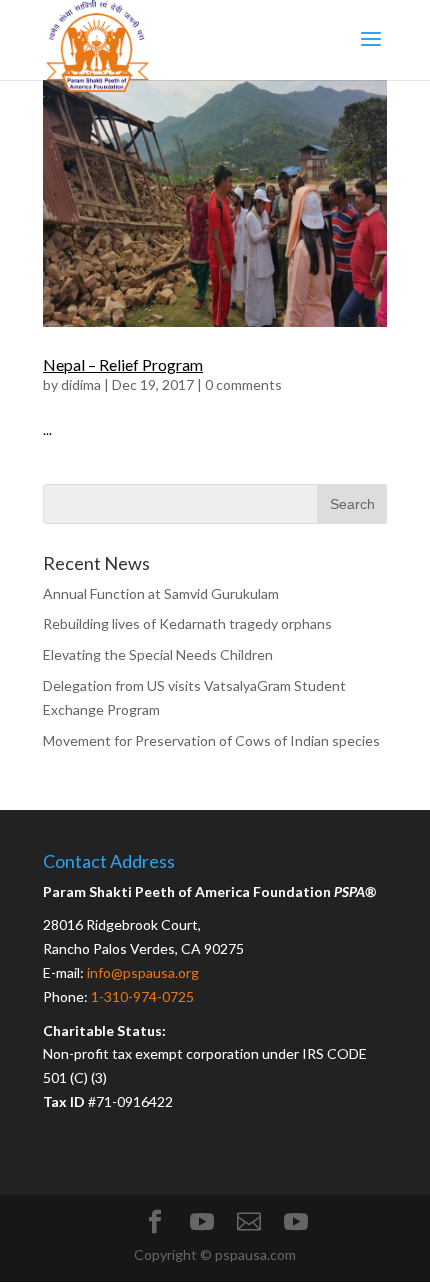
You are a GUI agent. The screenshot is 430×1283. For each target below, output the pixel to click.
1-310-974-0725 (142, 996)
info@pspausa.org (143, 972)
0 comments (243, 384)
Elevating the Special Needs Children (158, 654)
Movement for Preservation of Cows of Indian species (211, 740)
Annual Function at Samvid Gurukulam (161, 593)
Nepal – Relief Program (123, 364)
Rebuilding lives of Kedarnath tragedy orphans (187, 623)
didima (81, 384)
